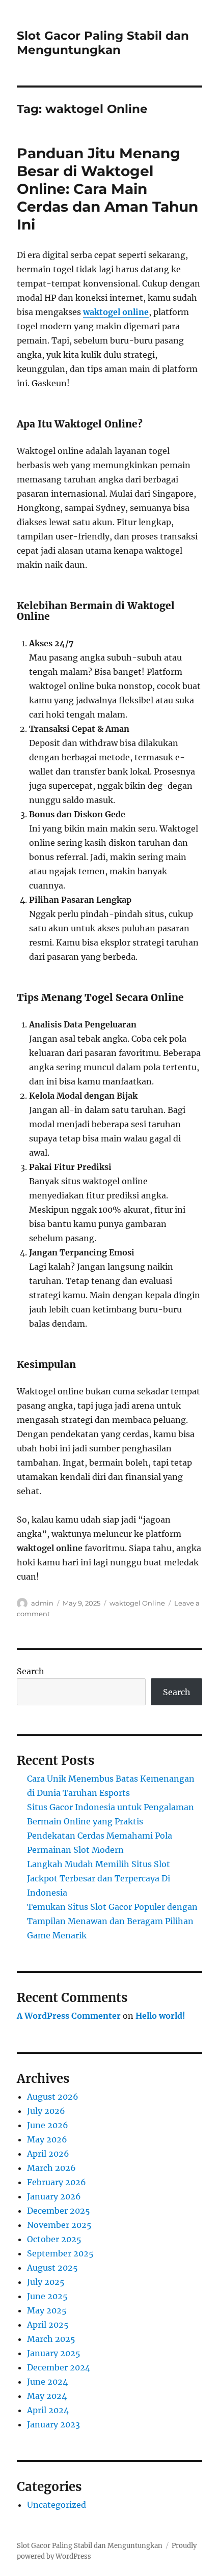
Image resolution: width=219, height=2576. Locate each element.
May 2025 (47, 2310)
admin (42, 1603)
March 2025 (51, 2339)
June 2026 (48, 2125)
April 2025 (48, 2325)
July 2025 (46, 2282)
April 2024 (48, 2410)
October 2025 (54, 2239)
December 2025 (59, 2211)
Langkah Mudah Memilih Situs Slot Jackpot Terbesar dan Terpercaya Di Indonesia (99, 1878)
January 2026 (54, 2196)
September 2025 (60, 2253)
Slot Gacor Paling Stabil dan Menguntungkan (103, 43)
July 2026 (46, 2111)
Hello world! (160, 2016)
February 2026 (57, 2182)
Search (31, 1671)
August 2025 (52, 2268)
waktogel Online (137, 1603)
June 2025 (47, 2296)
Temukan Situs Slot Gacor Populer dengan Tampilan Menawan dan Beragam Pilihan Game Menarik (112, 1921)
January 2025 (54, 2353)
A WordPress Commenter (69, 2016)
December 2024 (59, 2367)
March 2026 (51, 2168)
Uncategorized (57, 2505)
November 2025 (59, 2225)
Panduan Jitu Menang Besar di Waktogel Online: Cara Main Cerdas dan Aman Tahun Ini (107, 189)
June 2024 (47, 2382)
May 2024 (47, 2396)
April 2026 (48, 2154)
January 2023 (53, 2424)
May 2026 (47, 2139)
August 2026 (53, 2097)
